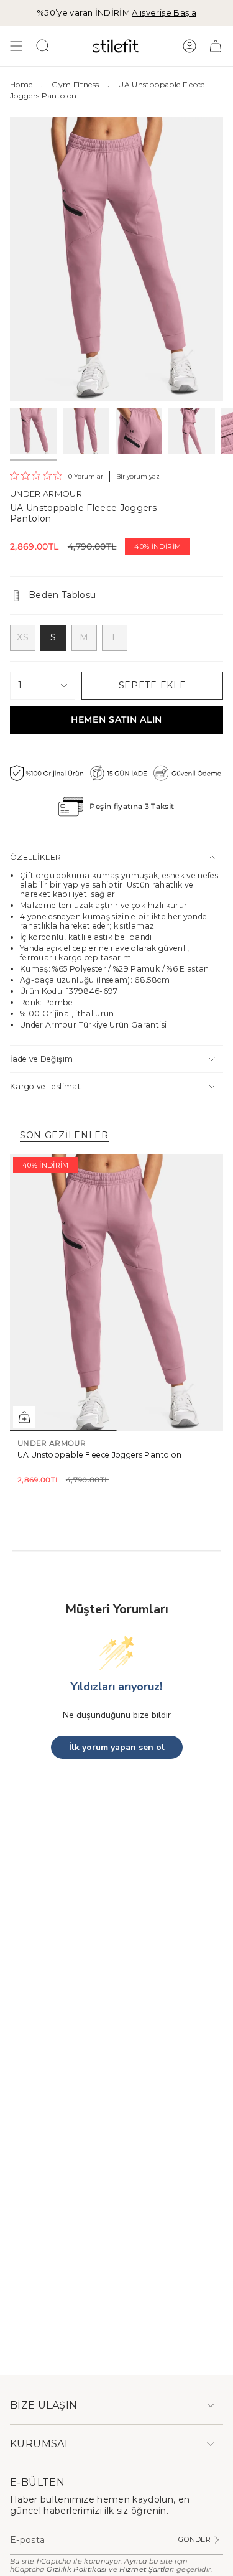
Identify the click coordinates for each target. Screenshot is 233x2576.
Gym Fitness (75, 84)
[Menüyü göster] (16, 46)
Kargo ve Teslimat (45, 1086)
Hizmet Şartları (147, 2569)
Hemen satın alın (116, 719)
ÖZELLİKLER (36, 857)
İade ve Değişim (41, 1059)
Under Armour (46, 494)
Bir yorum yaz (138, 476)
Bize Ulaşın (43, 2405)
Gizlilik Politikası (77, 2569)
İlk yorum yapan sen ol (117, 1747)
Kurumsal (40, 2444)
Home (21, 84)
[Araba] (216, 46)
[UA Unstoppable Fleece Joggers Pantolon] (116, 1293)
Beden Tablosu (62, 595)
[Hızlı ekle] (24, 1417)
